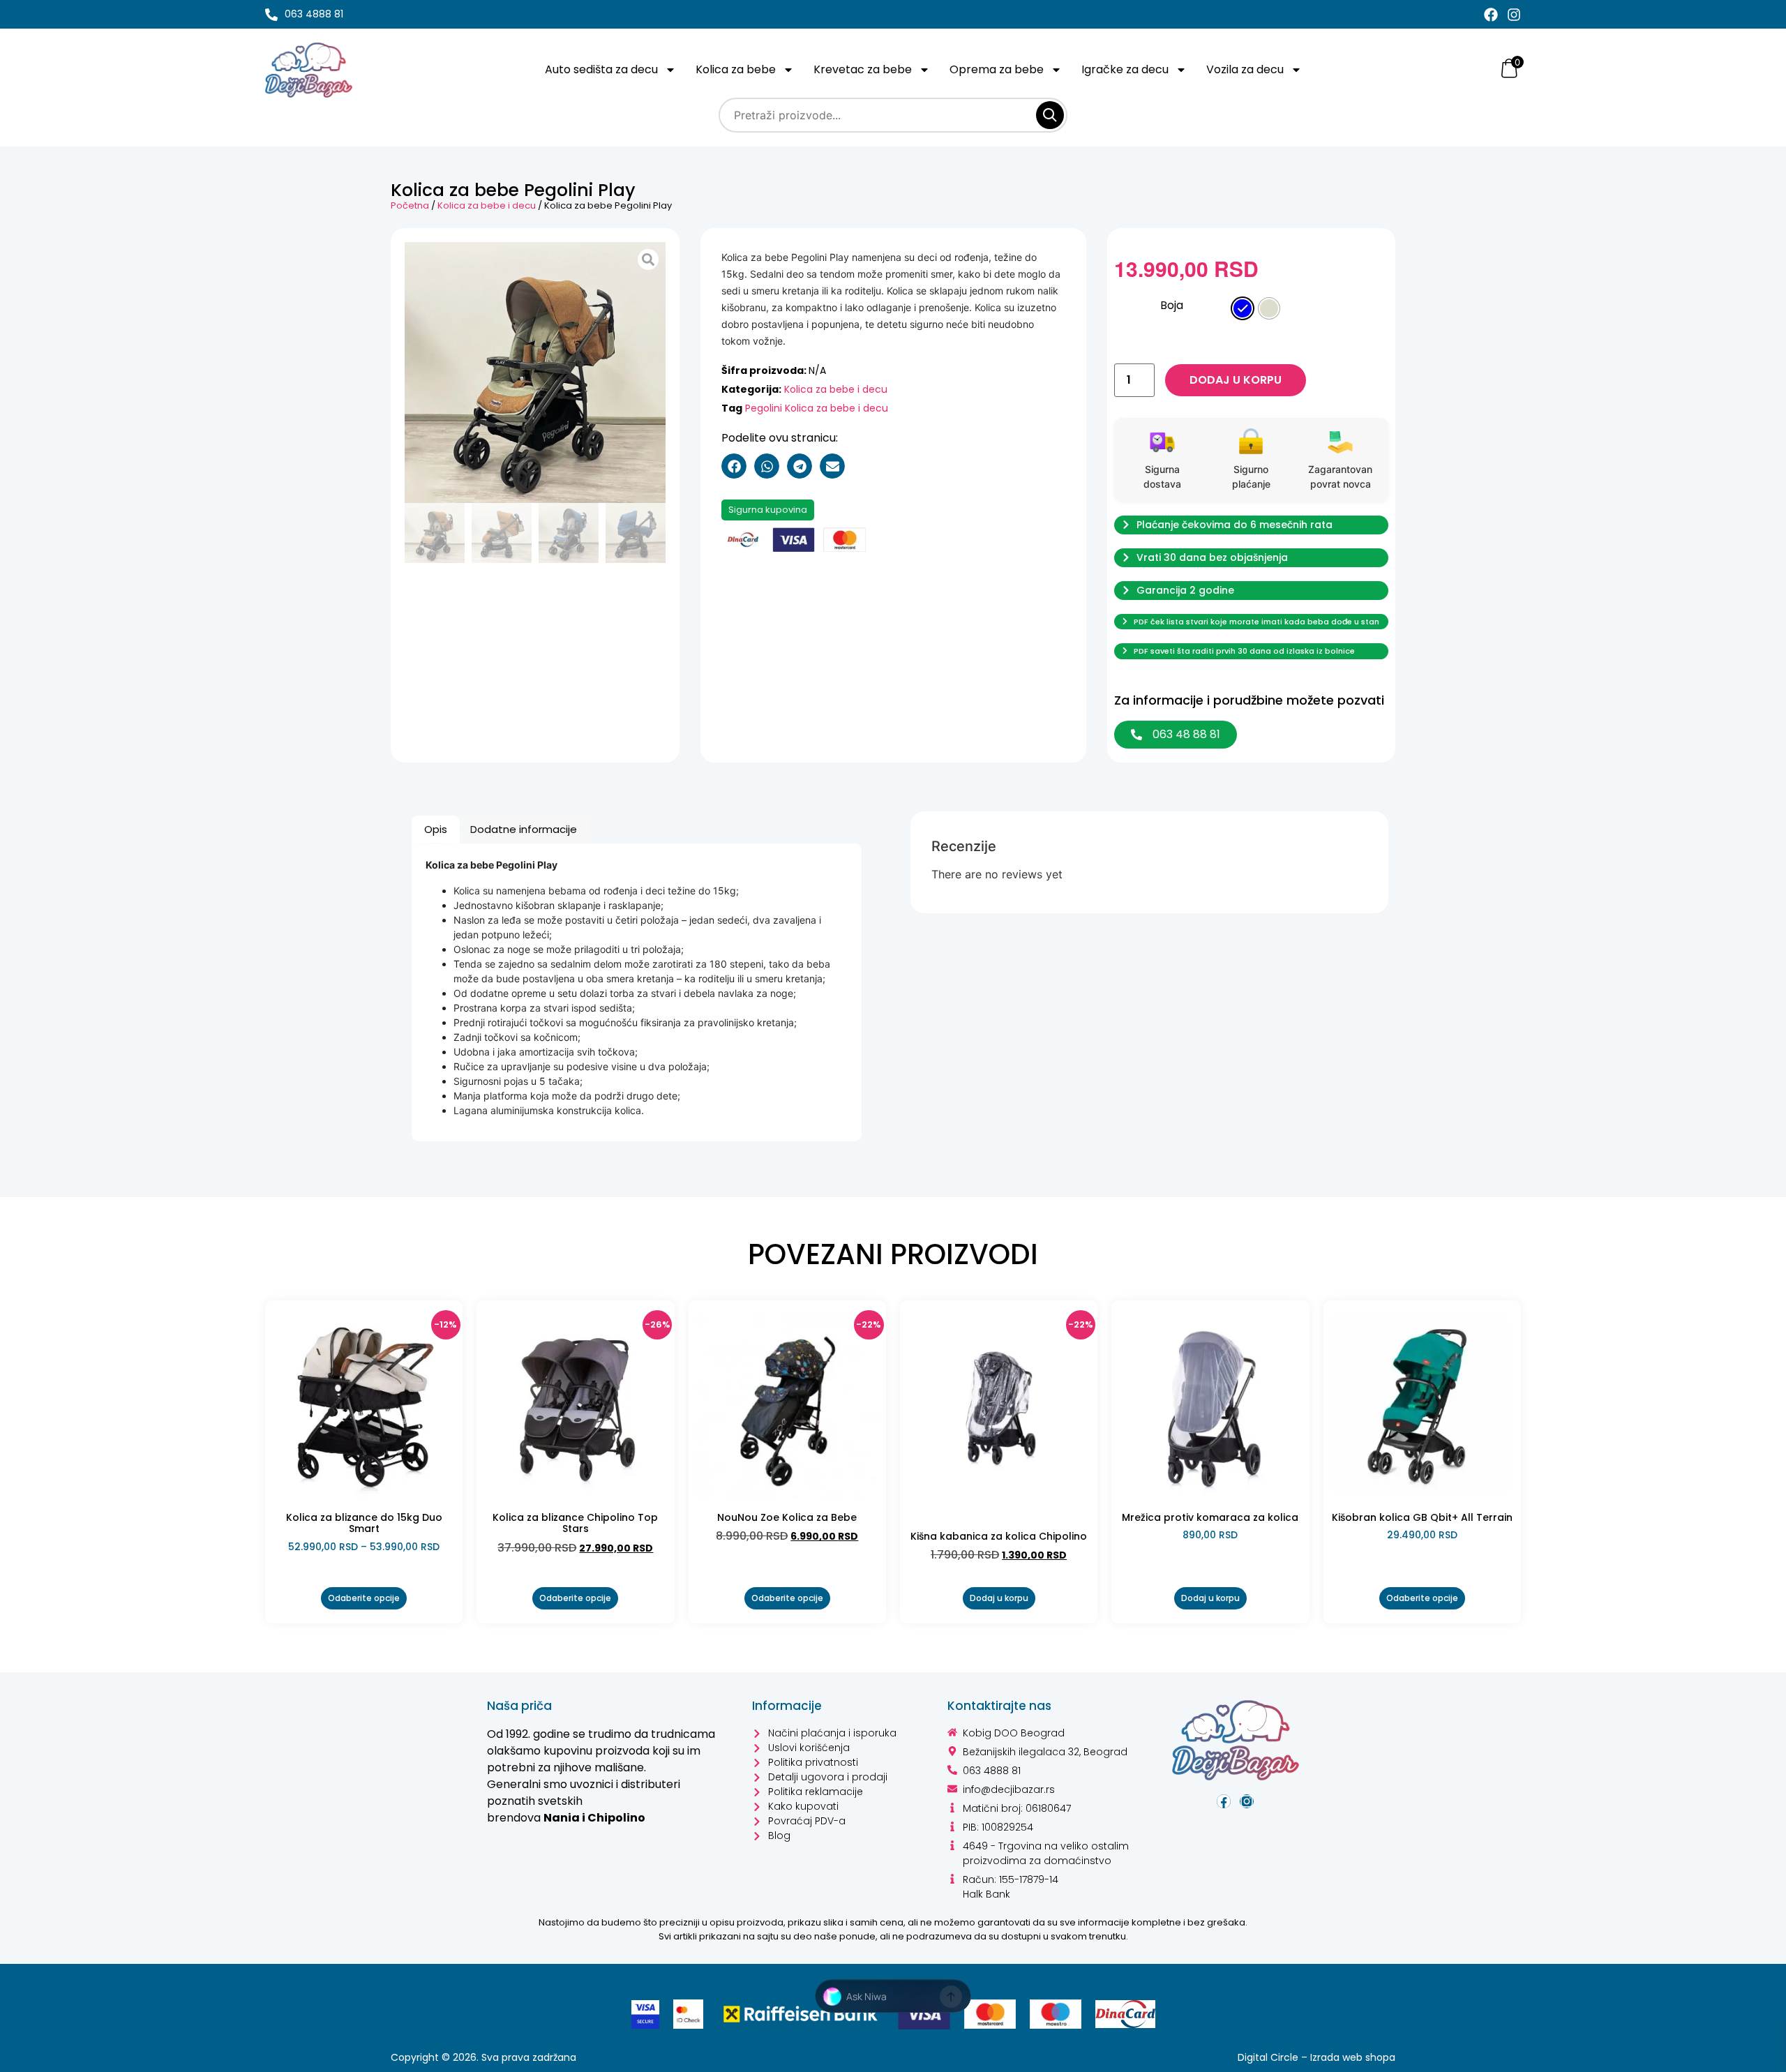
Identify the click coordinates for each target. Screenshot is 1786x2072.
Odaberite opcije (364, 1598)
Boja (1172, 306)
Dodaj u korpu (1236, 380)
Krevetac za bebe (863, 70)
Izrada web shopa (1353, 2057)
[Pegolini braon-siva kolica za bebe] (535, 373)
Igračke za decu (1125, 70)
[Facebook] (1491, 15)
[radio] (1243, 308)
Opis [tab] (436, 829)
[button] (734, 466)
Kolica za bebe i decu (487, 205)
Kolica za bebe (736, 70)
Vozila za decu (1245, 70)
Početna (410, 205)
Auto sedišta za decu (601, 70)
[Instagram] (1514, 15)
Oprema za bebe (997, 70)
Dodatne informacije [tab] (524, 829)
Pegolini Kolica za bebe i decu (817, 408)
